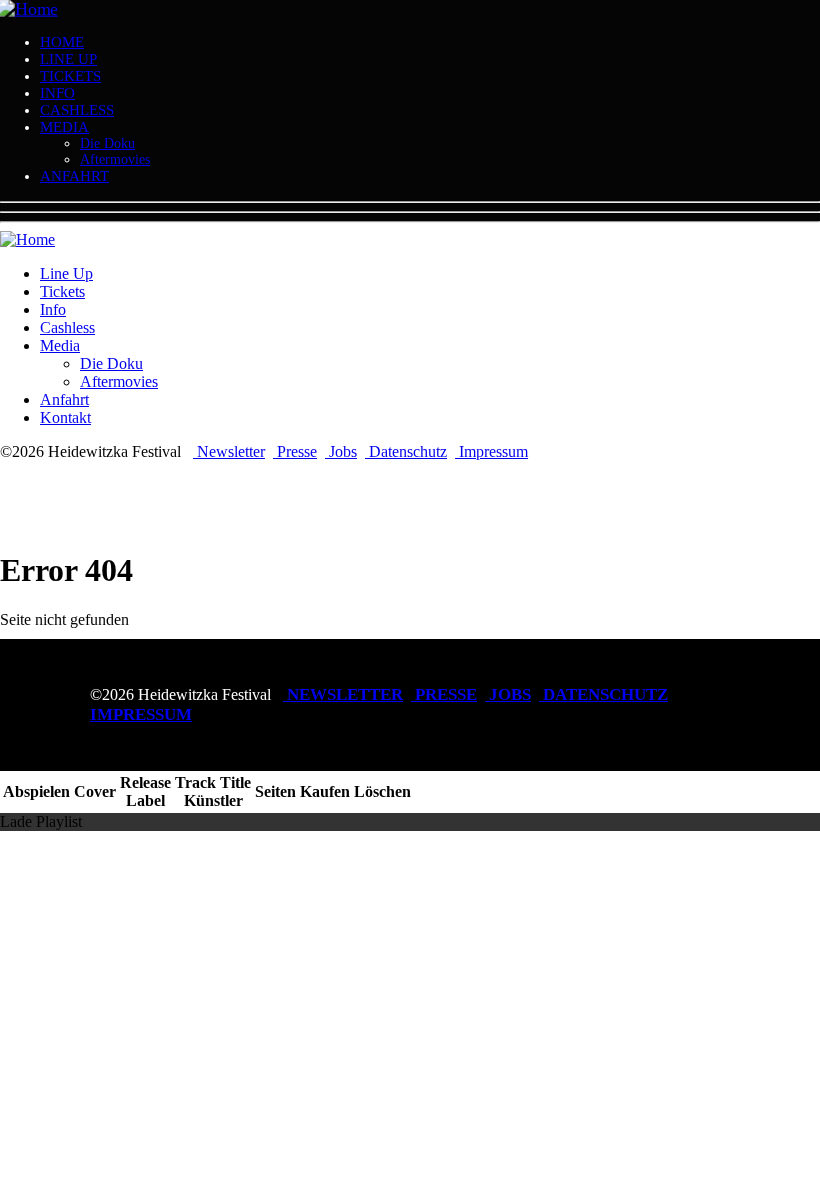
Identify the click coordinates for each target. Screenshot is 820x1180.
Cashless (77, 110)
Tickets (70, 76)
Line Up (68, 59)
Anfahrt (74, 176)
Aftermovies (115, 159)
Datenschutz (406, 451)
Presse (295, 451)
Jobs (341, 451)
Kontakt (65, 417)
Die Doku (107, 143)
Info (57, 93)
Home (62, 42)
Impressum (491, 451)
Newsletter (229, 451)
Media (64, 127)
